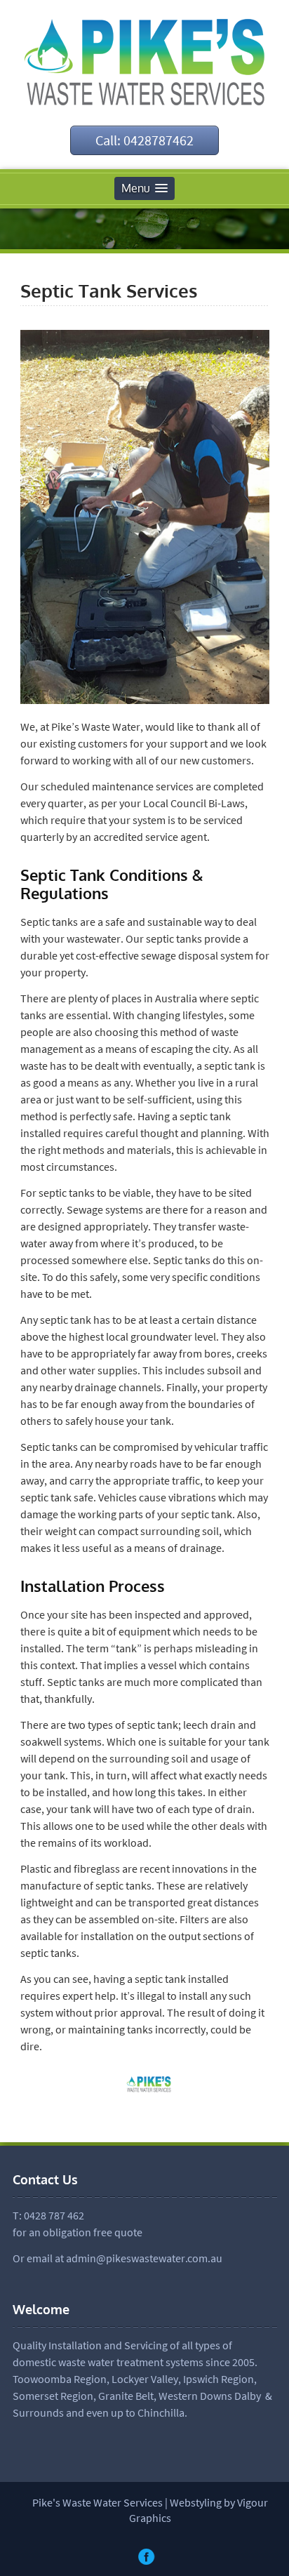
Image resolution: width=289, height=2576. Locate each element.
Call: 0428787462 (144, 140)
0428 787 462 (54, 2215)
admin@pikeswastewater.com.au (144, 2258)
